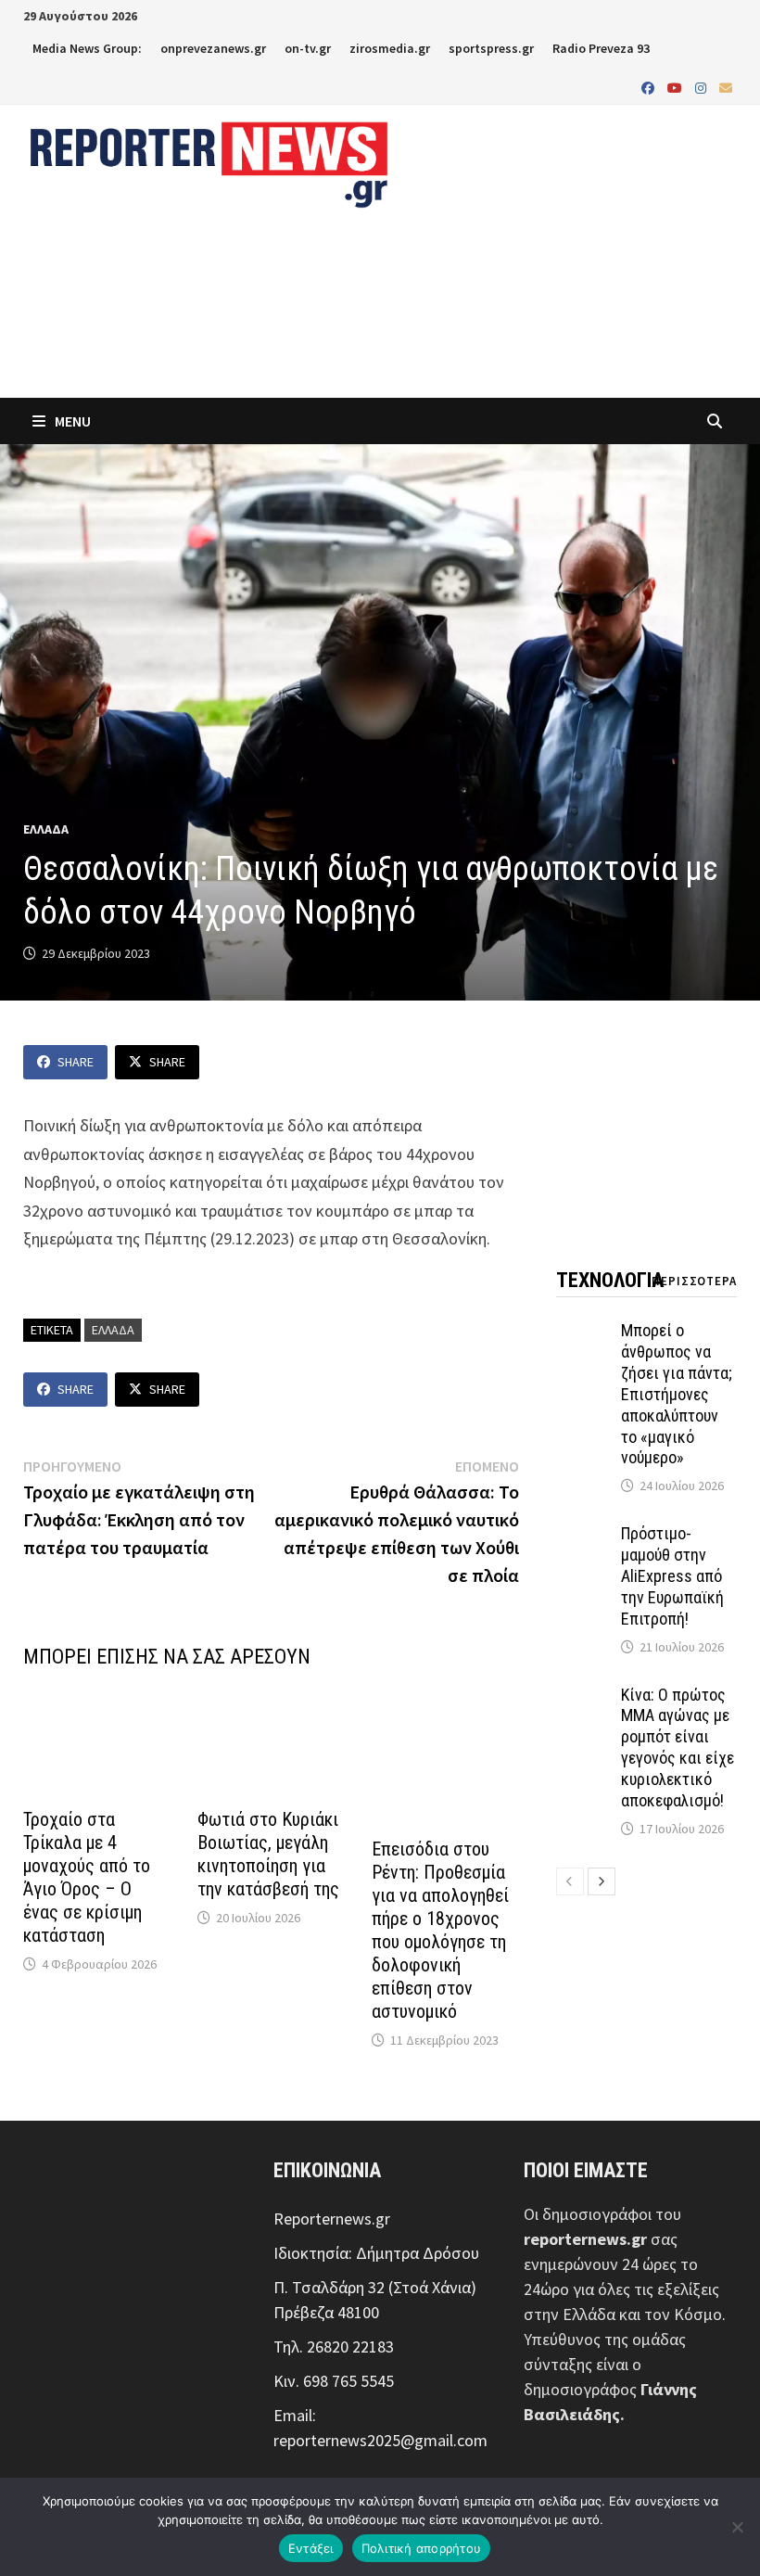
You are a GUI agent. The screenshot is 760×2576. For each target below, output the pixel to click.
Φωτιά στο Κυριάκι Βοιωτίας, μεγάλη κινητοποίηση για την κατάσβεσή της (268, 1854)
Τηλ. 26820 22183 (334, 2346)
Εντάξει (311, 2548)
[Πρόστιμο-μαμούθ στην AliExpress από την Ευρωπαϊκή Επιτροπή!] (583, 1536)
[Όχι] (737, 2527)
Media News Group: (87, 48)
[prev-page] (570, 1881)
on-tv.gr (308, 48)
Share (76, 1062)
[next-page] (602, 1881)
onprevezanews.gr (213, 48)
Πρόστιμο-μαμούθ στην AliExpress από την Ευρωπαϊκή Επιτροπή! (672, 1575)
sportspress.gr (491, 48)
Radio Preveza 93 (601, 48)
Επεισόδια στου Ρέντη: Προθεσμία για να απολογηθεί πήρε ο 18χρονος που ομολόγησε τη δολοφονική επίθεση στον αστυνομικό (440, 1930)
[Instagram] (703, 87)
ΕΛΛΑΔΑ (46, 829)
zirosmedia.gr (390, 48)
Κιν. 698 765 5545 (334, 2381)
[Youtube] (677, 87)
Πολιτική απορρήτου (422, 2548)
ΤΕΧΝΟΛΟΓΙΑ (610, 1280)
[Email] (726, 87)
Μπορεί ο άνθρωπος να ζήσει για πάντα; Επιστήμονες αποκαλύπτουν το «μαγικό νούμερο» (677, 1394)
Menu (71, 421)
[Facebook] (650, 87)
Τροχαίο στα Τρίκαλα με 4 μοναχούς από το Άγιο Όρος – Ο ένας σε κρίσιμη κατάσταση (87, 1877)
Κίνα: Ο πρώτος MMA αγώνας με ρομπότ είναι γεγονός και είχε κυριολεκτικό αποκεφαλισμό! (678, 1747)
